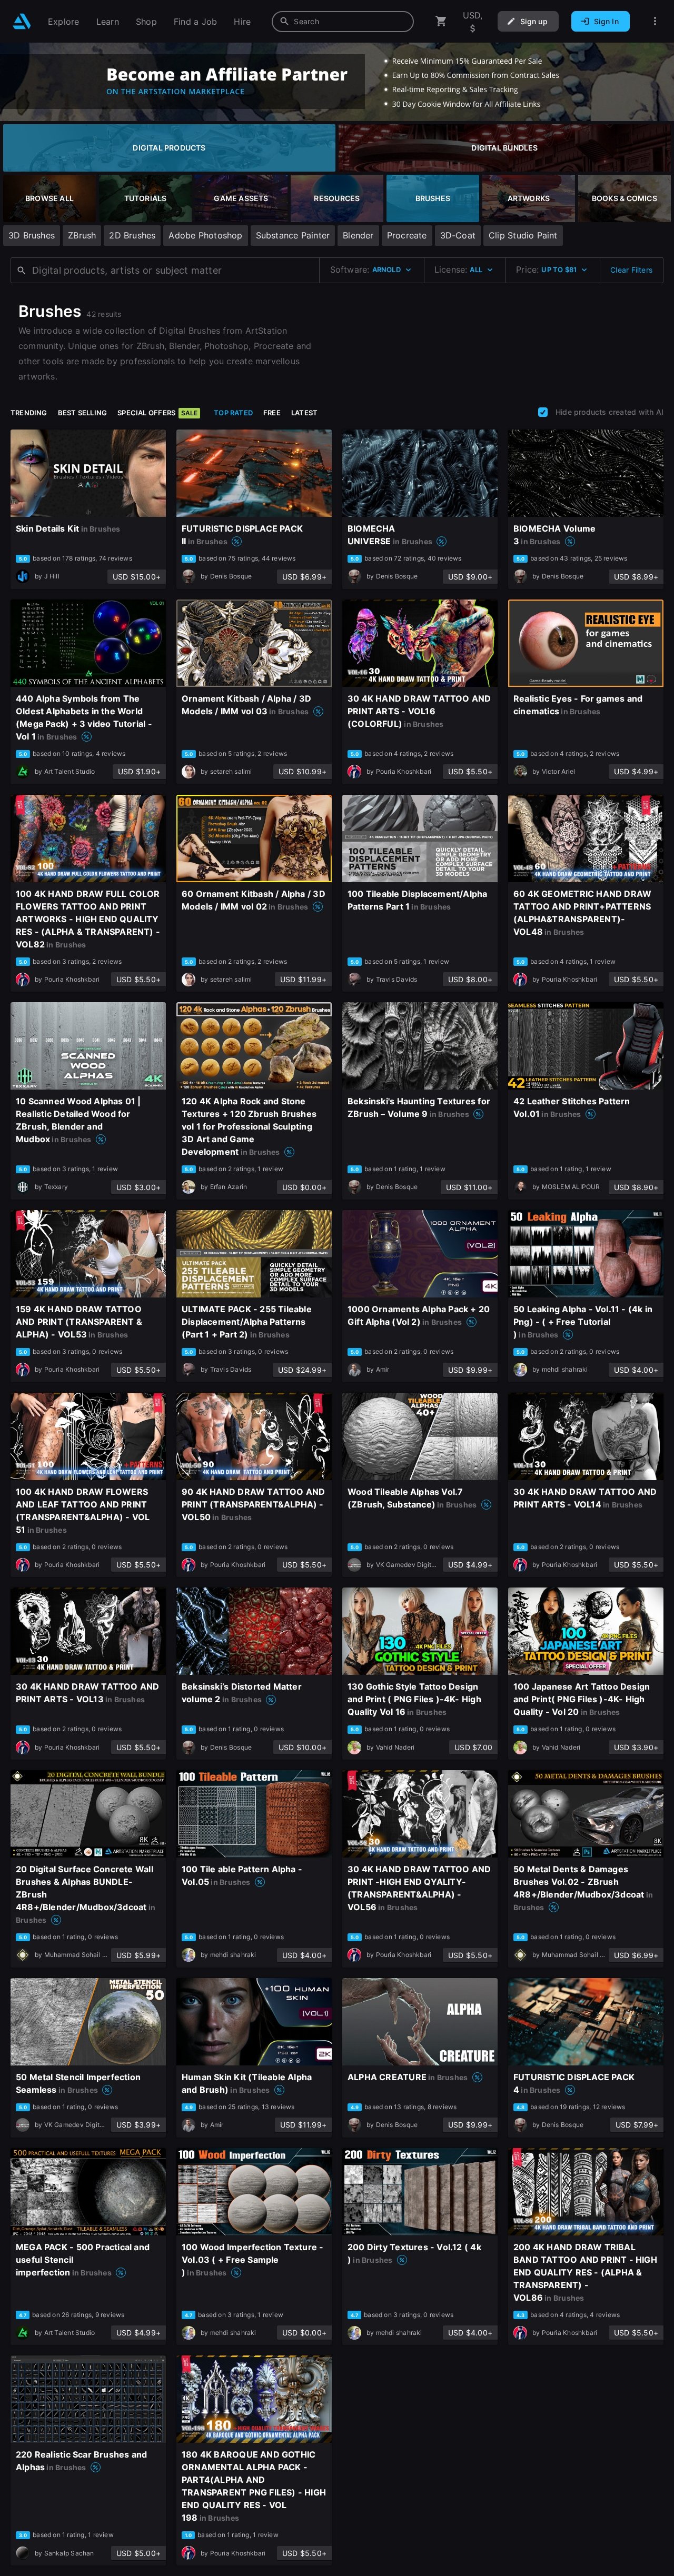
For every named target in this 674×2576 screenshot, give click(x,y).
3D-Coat (458, 235)
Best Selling (83, 413)
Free (272, 413)
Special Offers (157, 413)
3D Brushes (32, 235)
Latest (304, 413)
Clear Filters (631, 270)
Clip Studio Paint (523, 235)
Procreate (407, 235)
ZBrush (82, 235)
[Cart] (441, 21)
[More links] (655, 21)
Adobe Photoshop (205, 235)
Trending (29, 413)
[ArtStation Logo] (22, 21)
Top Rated (233, 413)
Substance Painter (293, 235)
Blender (358, 235)
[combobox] (343, 22)
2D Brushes (132, 235)
